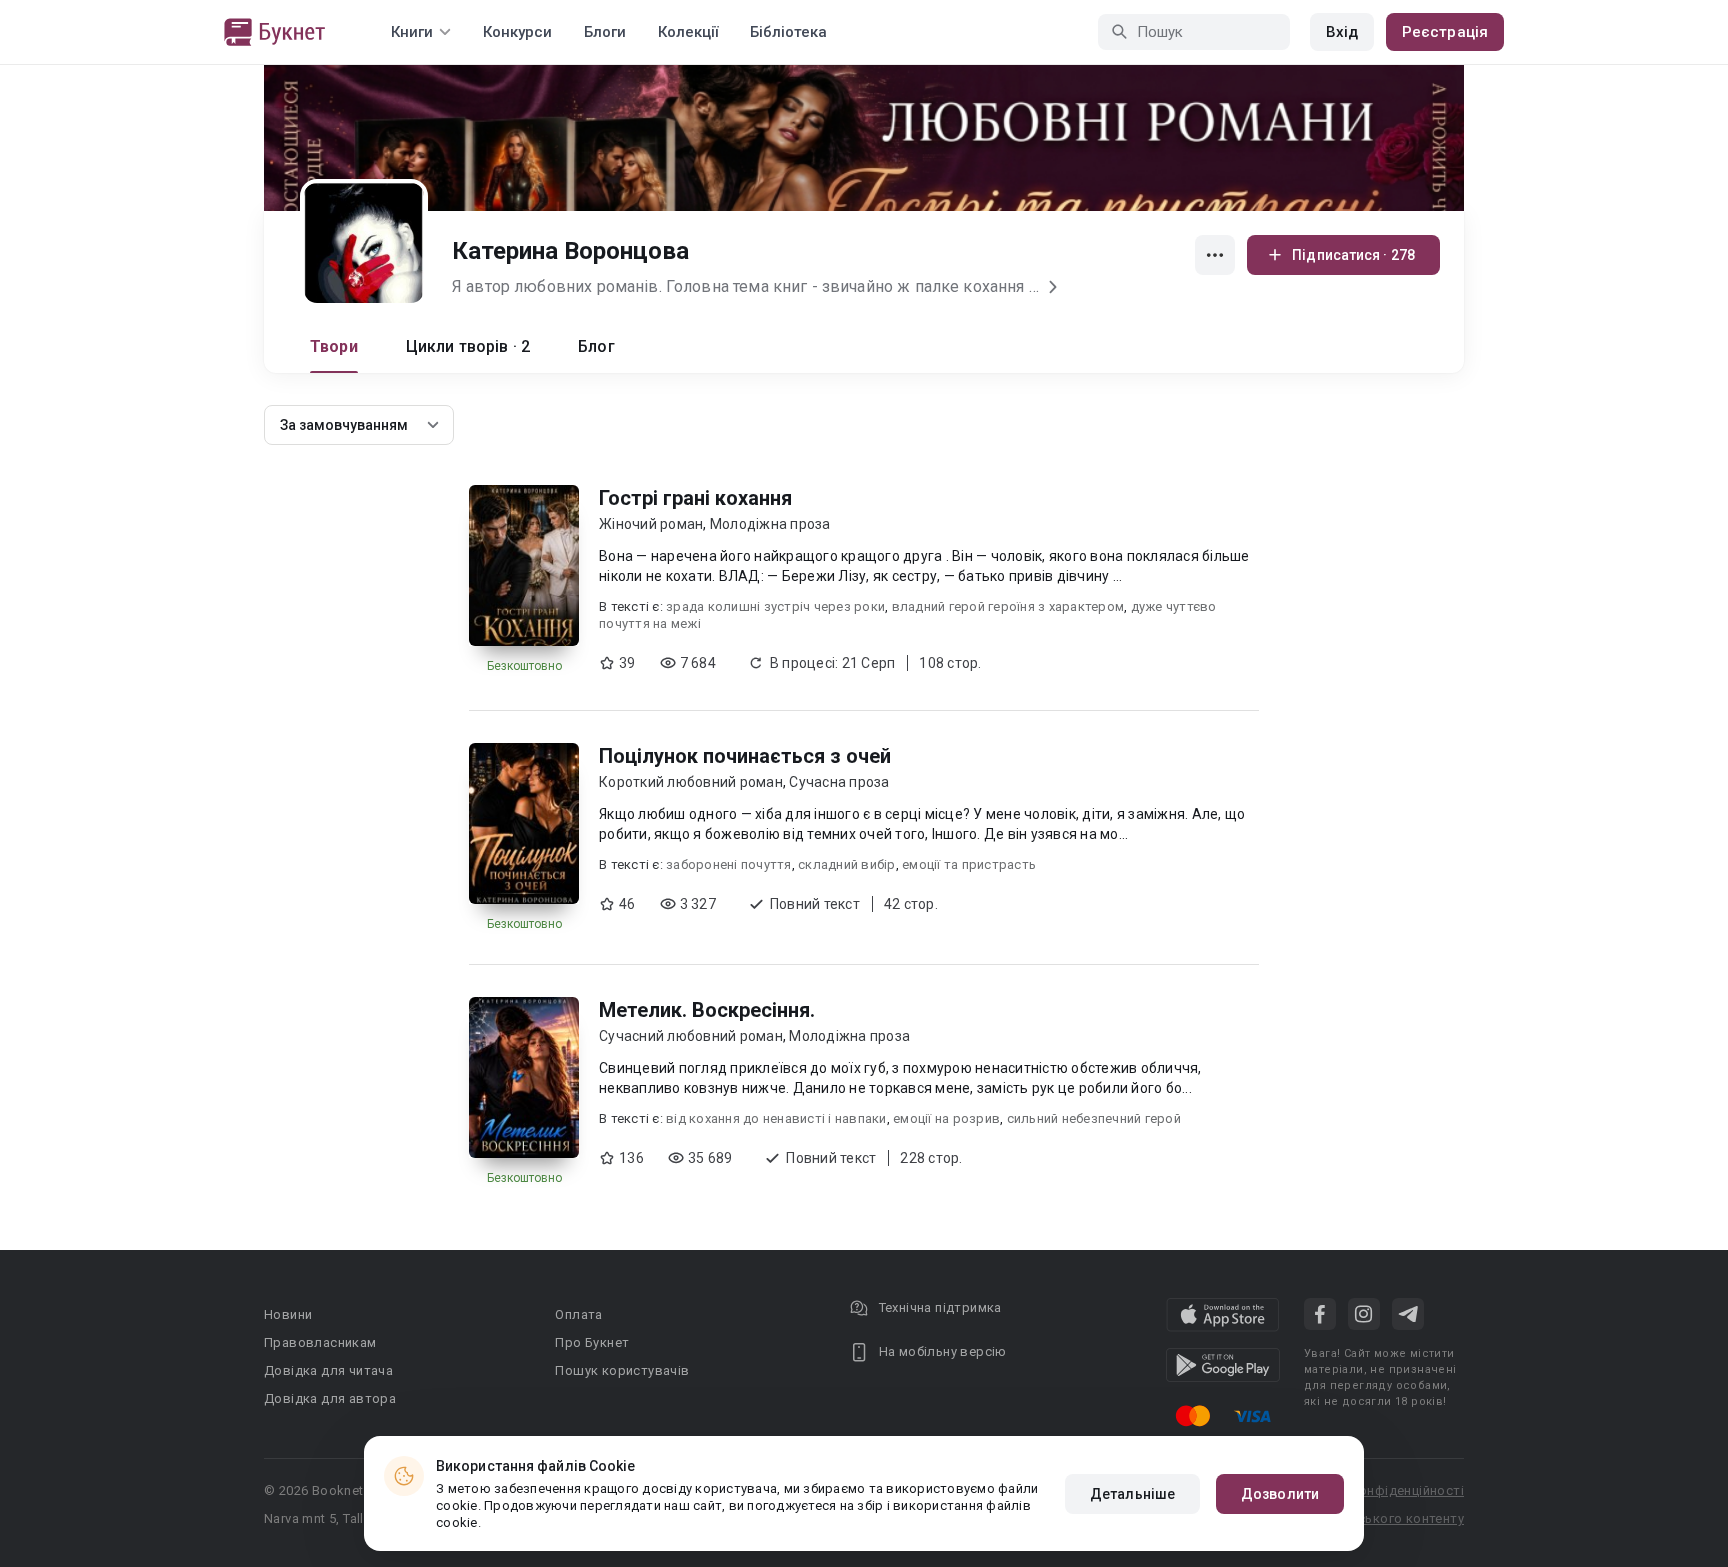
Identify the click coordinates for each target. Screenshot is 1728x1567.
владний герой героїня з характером (1008, 606)
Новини (288, 1314)
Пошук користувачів (622, 1370)
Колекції (688, 32)
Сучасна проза (839, 782)
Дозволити (1280, 1494)
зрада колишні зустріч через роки (775, 606)
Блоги (605, 32)
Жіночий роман (651, 524)
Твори (334, 346)
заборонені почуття (729, 864)
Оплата (578, 1314)
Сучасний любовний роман (691, 1036)
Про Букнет (592, 1342)
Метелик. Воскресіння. (707, 1010)
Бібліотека (788, 32)
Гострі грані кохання (695, 498)
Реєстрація (1445, 32)
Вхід (1342, 32)
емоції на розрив (946, 1118)
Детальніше (1132, 1494)
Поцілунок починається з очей (745, 756)
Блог (596, 346)
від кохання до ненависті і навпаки (776, 1118)
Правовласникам (320, 1342)
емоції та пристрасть (969, 864)
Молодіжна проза (770, 524)
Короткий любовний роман (691, 782)
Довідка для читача (328, 1370)
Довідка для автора (330, 1398)
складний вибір (847, 864)
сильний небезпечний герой (1094, 1118)
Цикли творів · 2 (468, 346)
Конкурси (517, 32)
